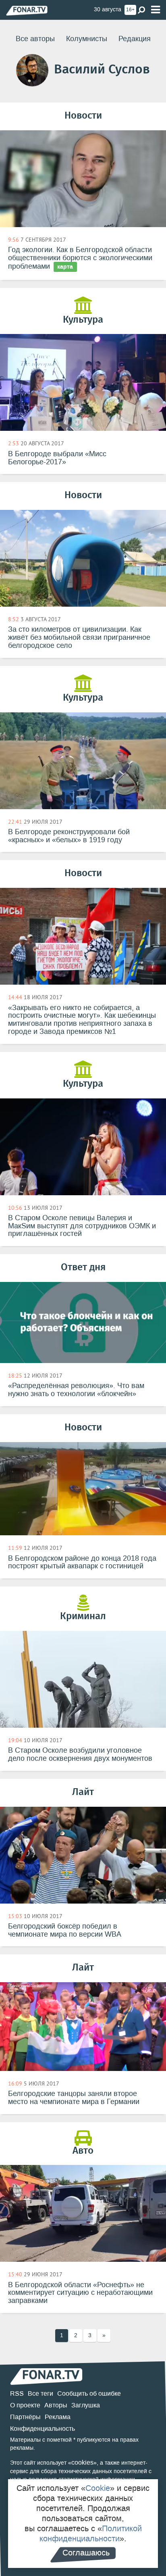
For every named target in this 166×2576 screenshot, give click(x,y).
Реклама (58, 2417)
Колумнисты (87, 39)
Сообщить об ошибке (89, 2393)
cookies (82, 2462)
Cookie (98, 2488)
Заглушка (86, 2405)
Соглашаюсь (86, 2553)
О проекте (25, 2405)
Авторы (56, 2405)
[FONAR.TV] (27, 10)
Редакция (135, 39)
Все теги (40, 2393)
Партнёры (25, 2417)
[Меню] (156, 10)
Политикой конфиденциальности (91, 2533)
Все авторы (35, 39)
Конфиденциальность (43, 2429)
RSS (17, 2393)
